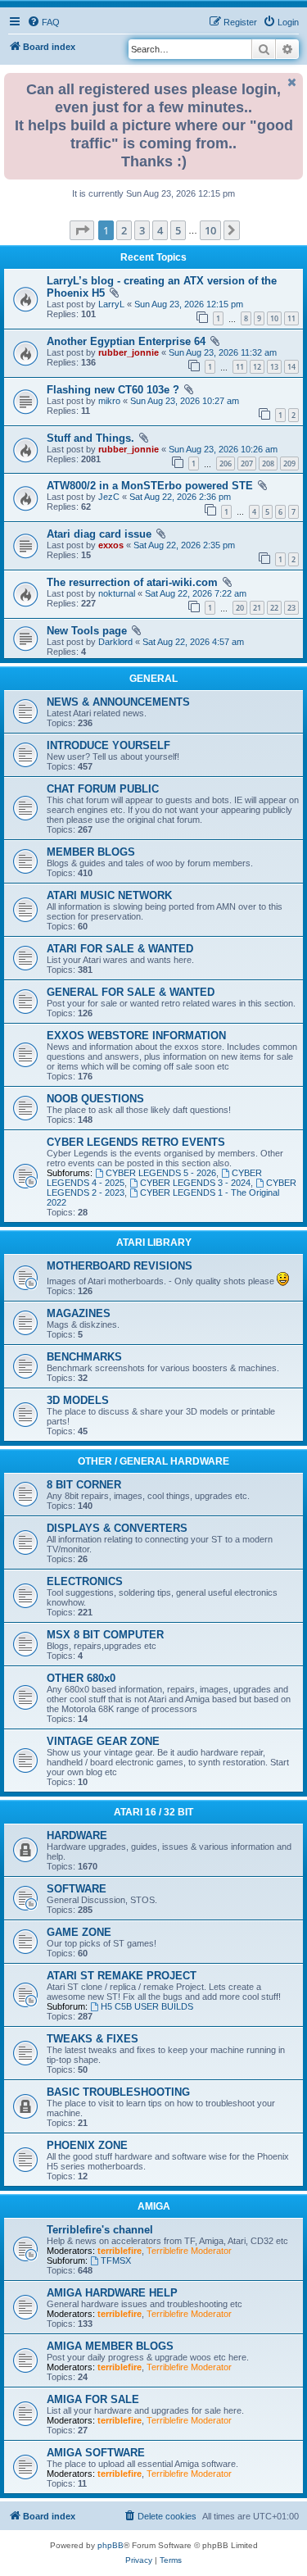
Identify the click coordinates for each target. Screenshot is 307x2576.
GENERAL (153, 679)
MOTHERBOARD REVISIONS (120, 1266)
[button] (82, 230)
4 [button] (160, 230)
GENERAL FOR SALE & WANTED (131, 992)
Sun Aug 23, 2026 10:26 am (223, 449)
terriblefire (120, 2251)
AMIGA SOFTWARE (96, 2453)
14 (291, 367)
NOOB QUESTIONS (95, 1099)
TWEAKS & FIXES (93, 2039)
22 (274, 608)
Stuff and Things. (90, 438)
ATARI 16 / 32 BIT (153, 1812)
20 (240, 608)
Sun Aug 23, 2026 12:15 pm (189, 304)
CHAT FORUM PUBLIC (103, 789)
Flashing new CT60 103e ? (113, 390)
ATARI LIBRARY (154, 1243)
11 (291, 318)
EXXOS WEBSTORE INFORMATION (136, 1036)
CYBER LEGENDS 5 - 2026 (161, 1173)
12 (257, 367)
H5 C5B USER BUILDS (147, 2006)
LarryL (111, 304)
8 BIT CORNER (84, 1485)
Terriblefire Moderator (189, 2251)
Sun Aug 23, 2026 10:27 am (185, 401)
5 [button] (178, 230)
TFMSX (116, 2260)
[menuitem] (43, 22)
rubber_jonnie (129, 352)
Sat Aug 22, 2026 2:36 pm (180, 497)
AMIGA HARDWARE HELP (112, 2293)
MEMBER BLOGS (91, 852)
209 (289, 463)
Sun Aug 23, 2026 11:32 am (223, 352)
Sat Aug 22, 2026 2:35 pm (184, 545)
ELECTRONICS (85, 1581)
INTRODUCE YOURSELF (108, 745)
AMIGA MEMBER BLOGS (110, 2346)
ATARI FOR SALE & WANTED (120, 949)
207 (247, 463)
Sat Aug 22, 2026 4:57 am (193, 642)
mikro (109, 401)
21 (257, 608)
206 (226, 463)
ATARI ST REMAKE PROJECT (122, 1976)
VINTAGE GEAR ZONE (103, 1741)
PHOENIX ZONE (87, 2145)
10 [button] (210, 230)
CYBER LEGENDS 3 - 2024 (195, 1183)
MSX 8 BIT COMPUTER (105, 1635)
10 (274, 318)
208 (268, 463)
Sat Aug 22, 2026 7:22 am (196, 593)
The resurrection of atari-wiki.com (132, 582)
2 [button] (124, 230)
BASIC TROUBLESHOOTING (118, 2092)
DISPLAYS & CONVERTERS (117, 1528)
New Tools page (87, 631)
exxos (111, 545)
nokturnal (117, 593)
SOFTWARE (77, 1889)
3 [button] (142, 230)
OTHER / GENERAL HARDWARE (153, 1461)
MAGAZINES (79, 1313)
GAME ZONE (79, 1932)
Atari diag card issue (99, 534)
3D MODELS (78, 1400)
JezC (109, 497)
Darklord (115, 642)
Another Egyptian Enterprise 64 (126, 341)
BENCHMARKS (84, 1357)
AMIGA (154, 2206)
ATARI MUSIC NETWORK (109, 895)
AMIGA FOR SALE (93, 2399)
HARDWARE (77, 1835)
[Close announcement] (292, 82)
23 (291, 608)
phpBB (111, 2545)
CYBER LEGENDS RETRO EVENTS (136, 1142)
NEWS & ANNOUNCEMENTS (118, 702)
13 (274, 367)
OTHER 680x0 (81, 1678)
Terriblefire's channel (100, 2230)
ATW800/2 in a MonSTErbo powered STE (150, 486)
